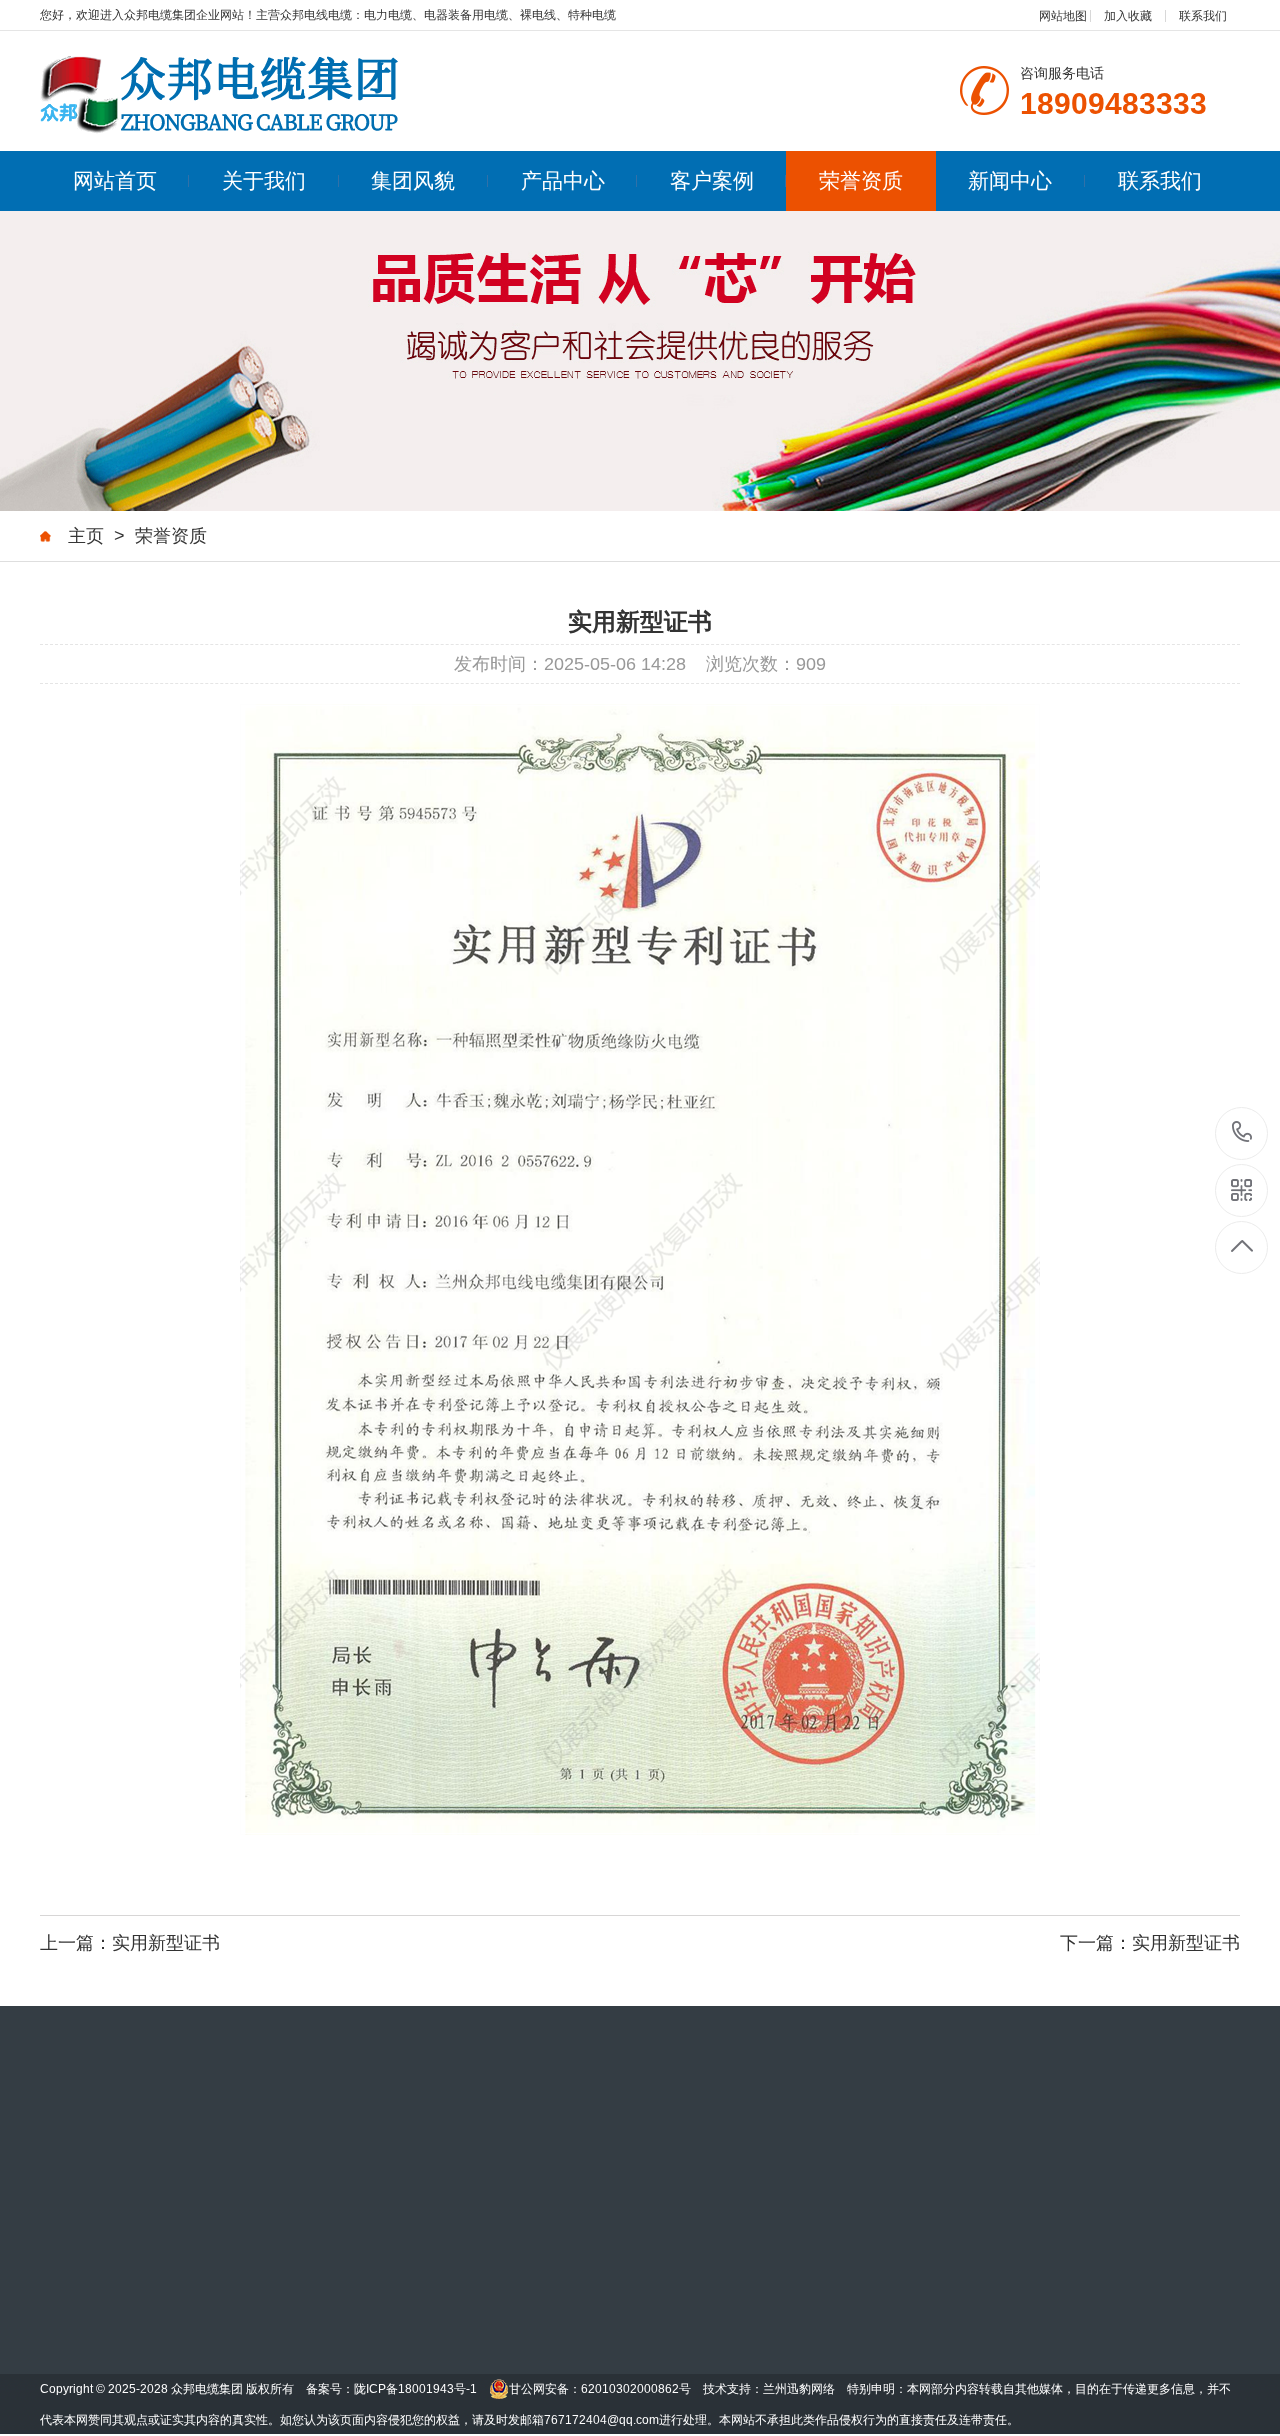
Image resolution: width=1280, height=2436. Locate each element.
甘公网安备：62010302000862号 (600, 2389)
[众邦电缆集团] (220, 93)
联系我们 (1203, 16)
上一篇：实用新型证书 (130, 1943)
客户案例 (712, 180)
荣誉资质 (861, 180)
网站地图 (1063, 16)
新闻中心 (1010, 180)
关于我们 (264, 180)
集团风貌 (413, 180)
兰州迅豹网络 (799, 2389)
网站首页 (115, 180)
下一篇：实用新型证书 (1150, 1943)
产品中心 (563, 180)
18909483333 (1242, 1133)
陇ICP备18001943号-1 (415, 2389)
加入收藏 (1128, 16)
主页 (86, 536)
